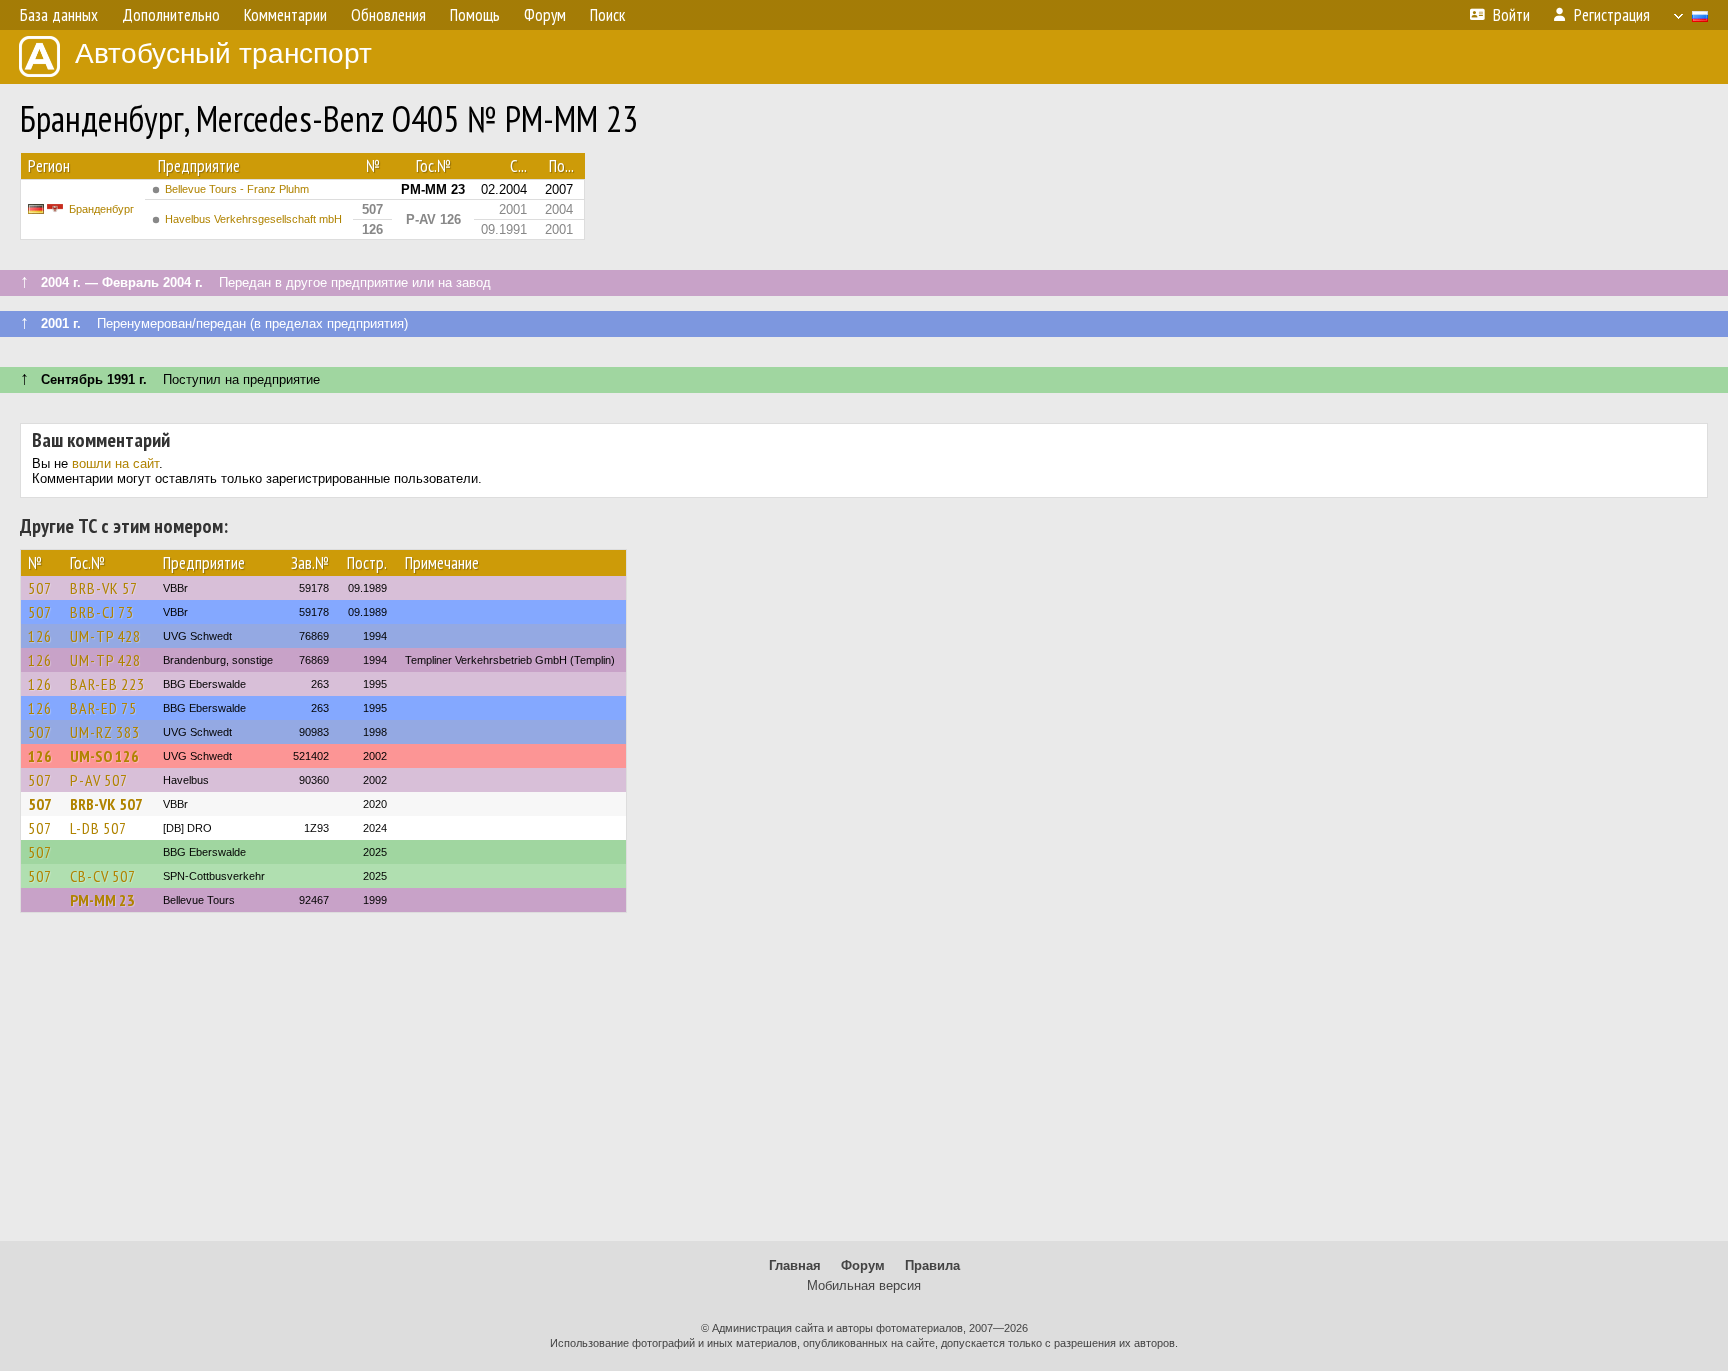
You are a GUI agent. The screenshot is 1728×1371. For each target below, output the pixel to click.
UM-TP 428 (105, 636)
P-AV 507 (99, 780)
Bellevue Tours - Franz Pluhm (237, 189)
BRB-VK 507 (106, 804)
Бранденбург (101, 209)
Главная (795, 1265)
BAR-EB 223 (107, 684)
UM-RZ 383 (105, 732)
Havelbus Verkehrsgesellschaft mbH (253, 219)
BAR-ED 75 (103, 708)
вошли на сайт (115, 463)
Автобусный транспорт (223, 53)
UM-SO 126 (104, 756)
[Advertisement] (864, 1086)
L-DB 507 (98, 828)
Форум (863, 1265)
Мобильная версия (864, 1285)
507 (40, 588)
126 (40, 636)
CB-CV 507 (103, 876)
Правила (932, 1265)
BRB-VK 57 (104, 588)
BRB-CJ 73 (102, 612)
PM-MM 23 (102, 900)
